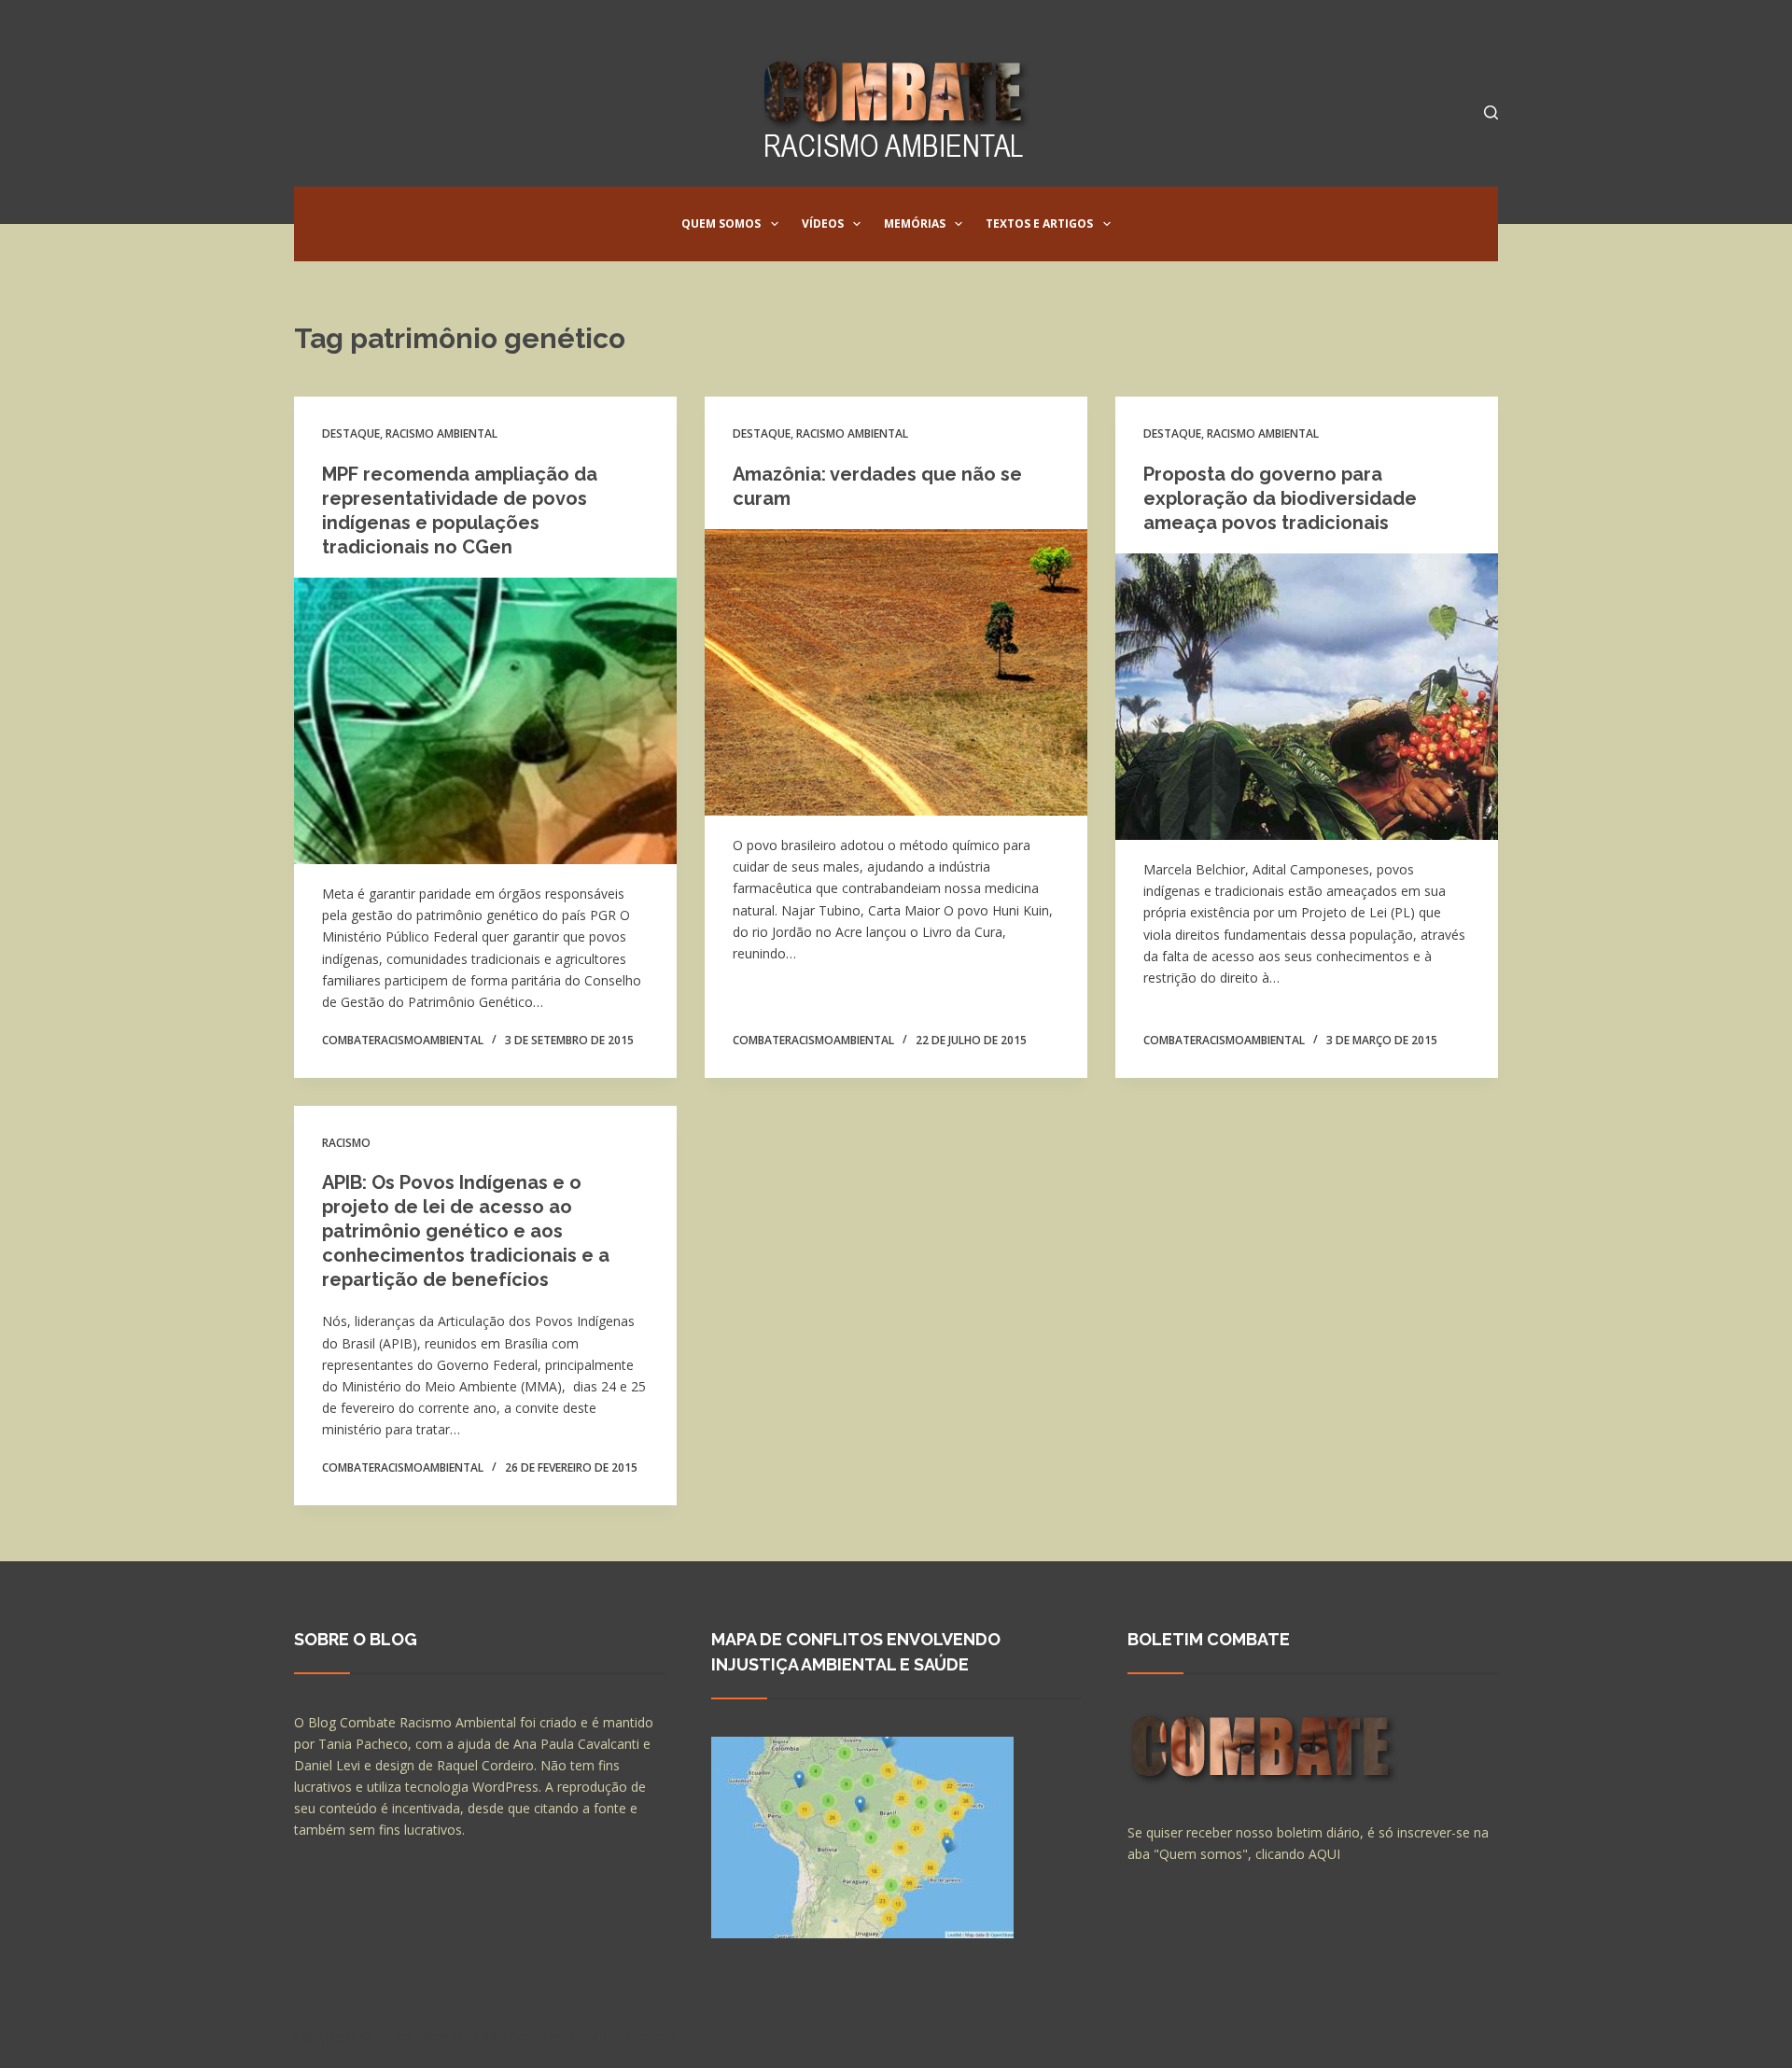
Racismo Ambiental (441, 433)
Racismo (346, 1143)
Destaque (351, 433)
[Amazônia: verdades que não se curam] (896, 673)
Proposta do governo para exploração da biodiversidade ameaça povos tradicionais (1280, 498)
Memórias (915, 224)
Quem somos (721, 224)
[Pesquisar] (1491, 112)
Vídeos (823, 224)
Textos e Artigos (1039, 224)
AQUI (1324, 1854)
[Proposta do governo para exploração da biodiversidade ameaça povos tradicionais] (1307, 697)
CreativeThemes (623, 2035)
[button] (775, 224)
